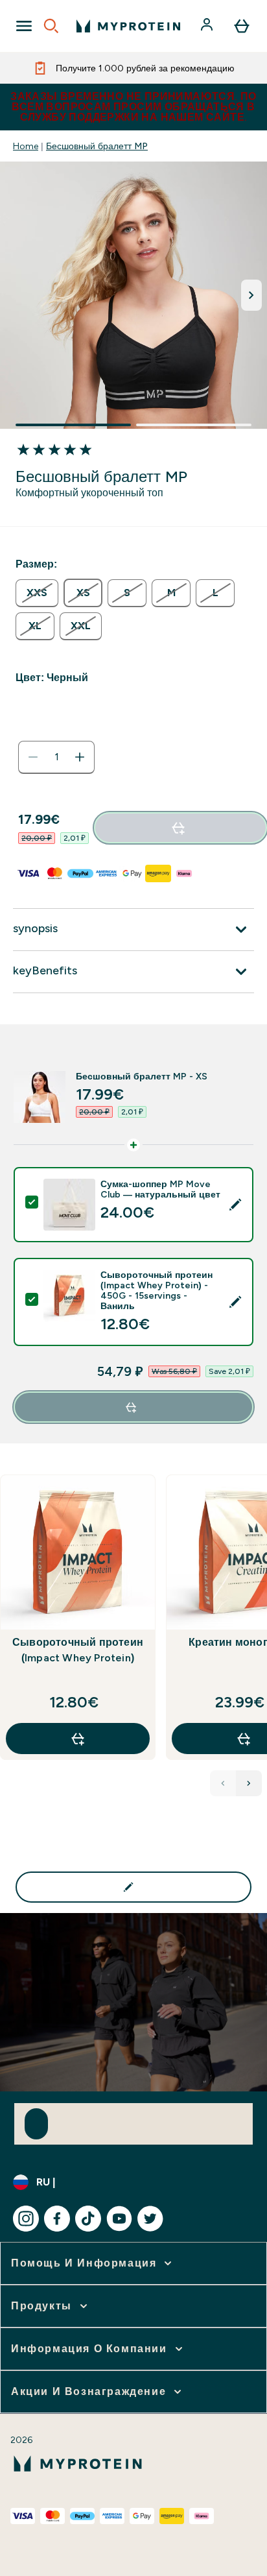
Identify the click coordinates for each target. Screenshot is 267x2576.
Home (26, 146)
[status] (56, 757)
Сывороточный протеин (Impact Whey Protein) (78, 1650)
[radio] (37, 593)
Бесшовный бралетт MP (97, 146)
